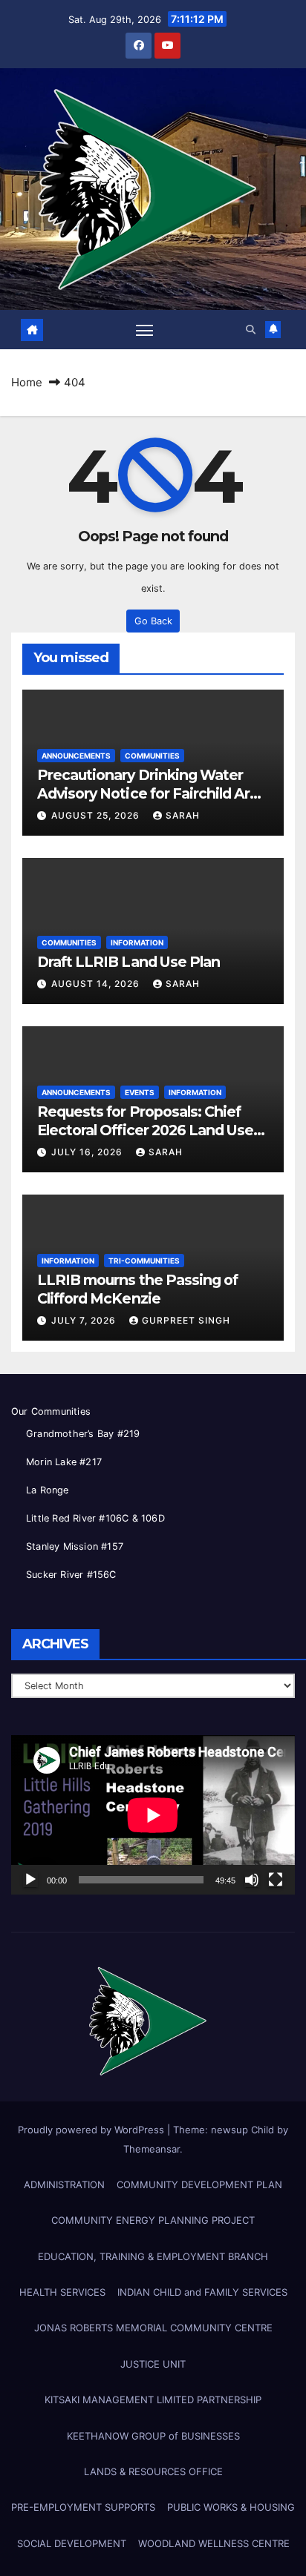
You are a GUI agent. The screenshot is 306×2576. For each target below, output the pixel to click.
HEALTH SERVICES (62, 2292)
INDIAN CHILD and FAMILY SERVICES (202, 2292)
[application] (153, 1815)
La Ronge (48, 1490)
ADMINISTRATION (64, 2184)
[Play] (30, 1880)
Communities (152, 756)
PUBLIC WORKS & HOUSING (231, 2507)
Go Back (153, 621)
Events (140, 1092)
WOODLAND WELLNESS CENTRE (214, 2543)
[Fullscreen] (276, 1880)
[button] (251, 330)
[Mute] (252, 1880)
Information (137, 942)
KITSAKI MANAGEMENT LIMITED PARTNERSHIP (153, 2400)
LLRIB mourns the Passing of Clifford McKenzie (137, 1289)
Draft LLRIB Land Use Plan (128, 962)
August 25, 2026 (97, 815)
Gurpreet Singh (186, 1320)
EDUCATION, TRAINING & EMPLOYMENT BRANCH (153, 2256)
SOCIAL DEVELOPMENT (72, 2543)
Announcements (76, 756)
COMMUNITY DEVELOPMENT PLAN (199, 2184)
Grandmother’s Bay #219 (83, 1434)
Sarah (183, 815)
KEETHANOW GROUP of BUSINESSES (153, 2436)
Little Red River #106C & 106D (95, 1518)
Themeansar (152, 2149)
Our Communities (51, 1411)
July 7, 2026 (85, 1320)
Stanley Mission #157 (75, 1546)
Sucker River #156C (71, 1575)
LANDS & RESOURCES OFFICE (153, 2471)
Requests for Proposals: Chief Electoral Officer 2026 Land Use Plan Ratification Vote (145, 1130)
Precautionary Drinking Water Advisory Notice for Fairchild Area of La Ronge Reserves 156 (152, 793)
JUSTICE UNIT (153, 2364)
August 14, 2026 (97, 984)
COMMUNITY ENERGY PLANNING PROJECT (153, 2220)
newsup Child (242, 2130)
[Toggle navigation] (145, 330)
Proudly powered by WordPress (92, 2130)
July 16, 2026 (88, 1152)
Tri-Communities (144, 1261)
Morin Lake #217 (64, 1462)
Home (27, 382)
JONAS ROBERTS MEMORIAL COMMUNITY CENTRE (153, 2328)
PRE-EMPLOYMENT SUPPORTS (83, 2507)
